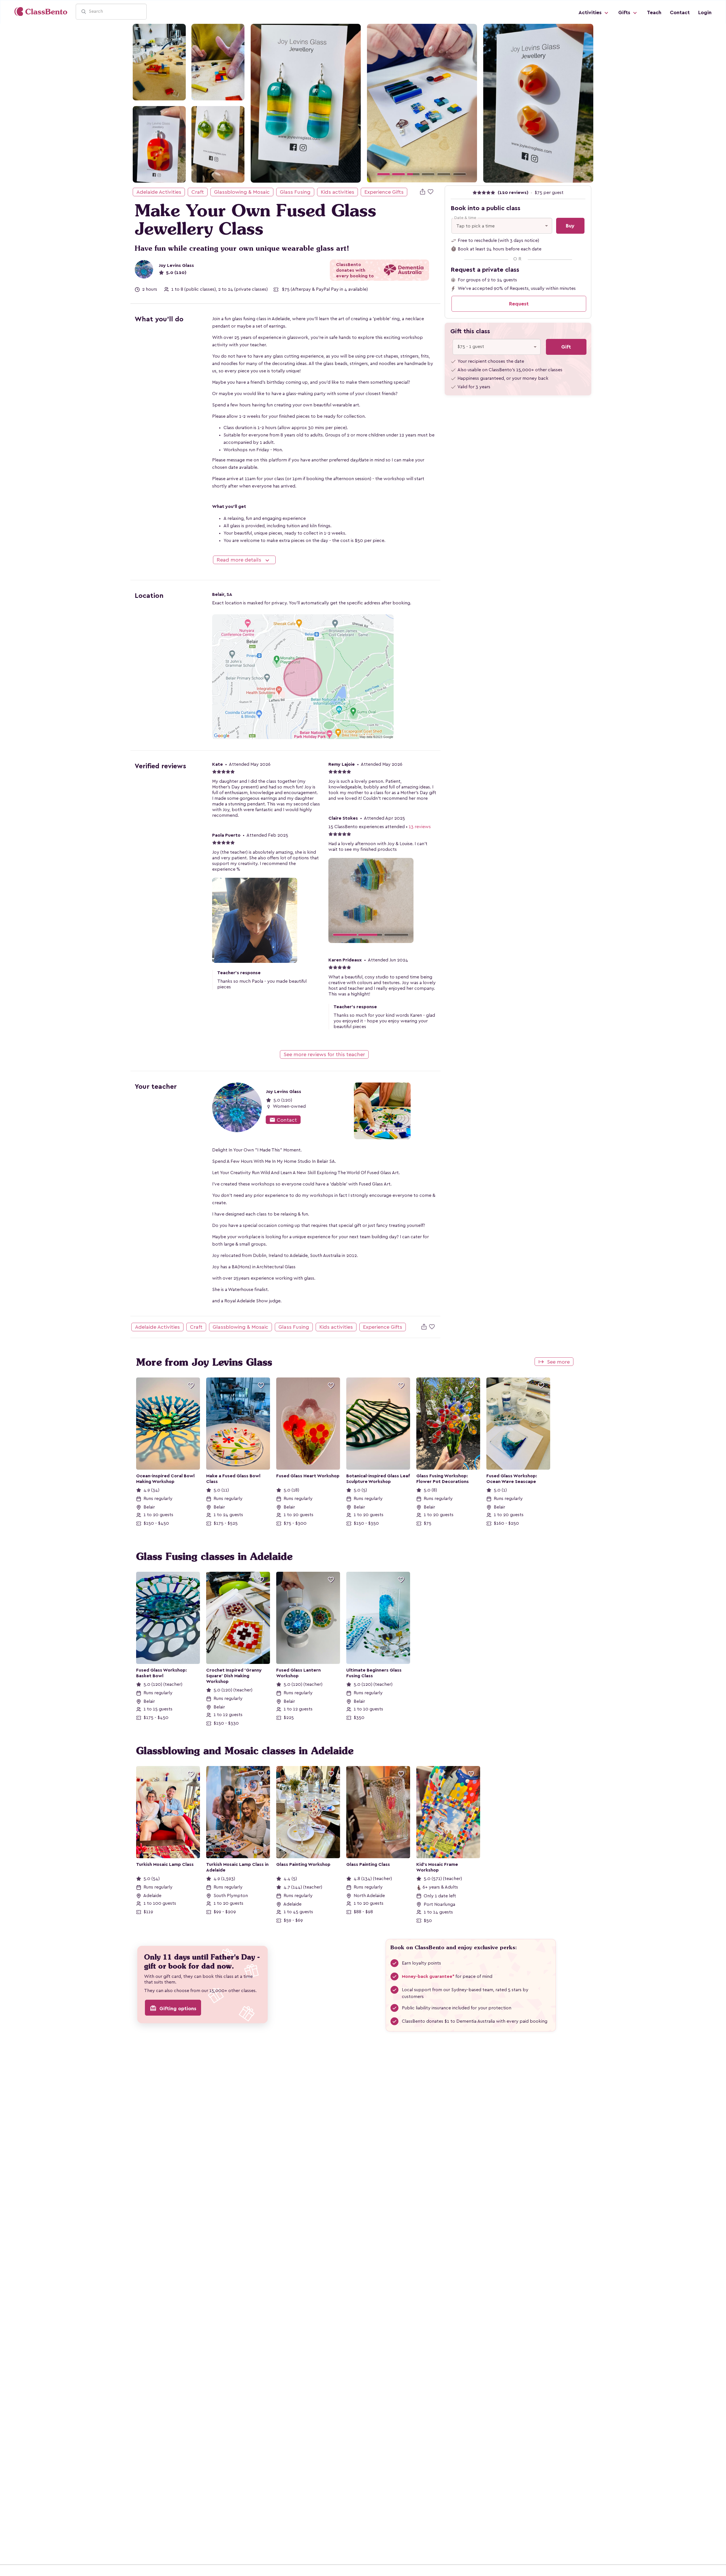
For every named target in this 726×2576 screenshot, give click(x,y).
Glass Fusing (295, 192)
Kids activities (337, 192)
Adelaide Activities (159, 192)
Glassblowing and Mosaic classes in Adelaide (245, 1751)
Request (519, 304)
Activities (591, 12)
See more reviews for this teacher (324, 1054)
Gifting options (173, 2008)
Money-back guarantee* (428, 1976)
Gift (566, 347)
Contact (680, 12)
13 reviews (420, 827)
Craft (198, 192)
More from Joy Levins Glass (204, 1362)
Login (705, 12)
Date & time (465, 218)
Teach (654, 12)
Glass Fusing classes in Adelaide (214, 1556)
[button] (375, 103)
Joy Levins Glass (176, 265)
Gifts (625, 12)
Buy (570, 226)
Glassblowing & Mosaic (242, 192)
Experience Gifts (384, 192)
